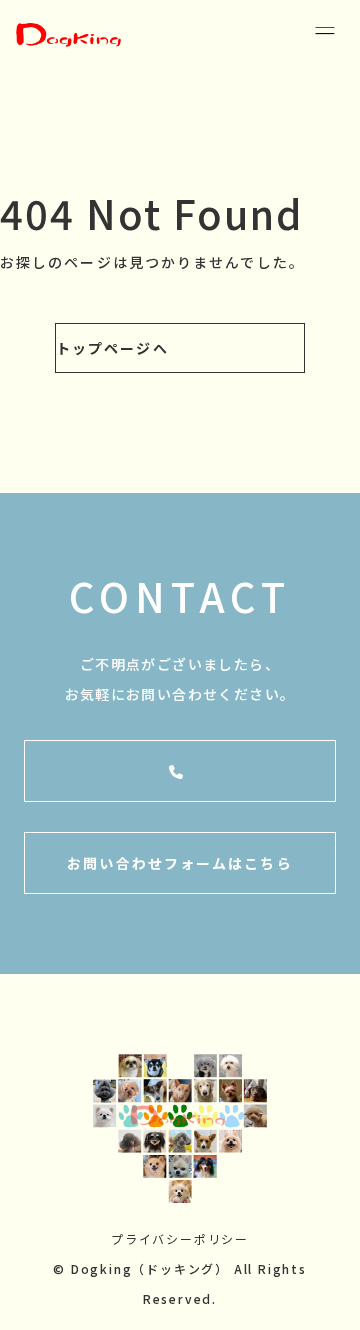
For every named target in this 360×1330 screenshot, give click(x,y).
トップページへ (112, 348)
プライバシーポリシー (180, 1238)
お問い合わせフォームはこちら (179, 863)
